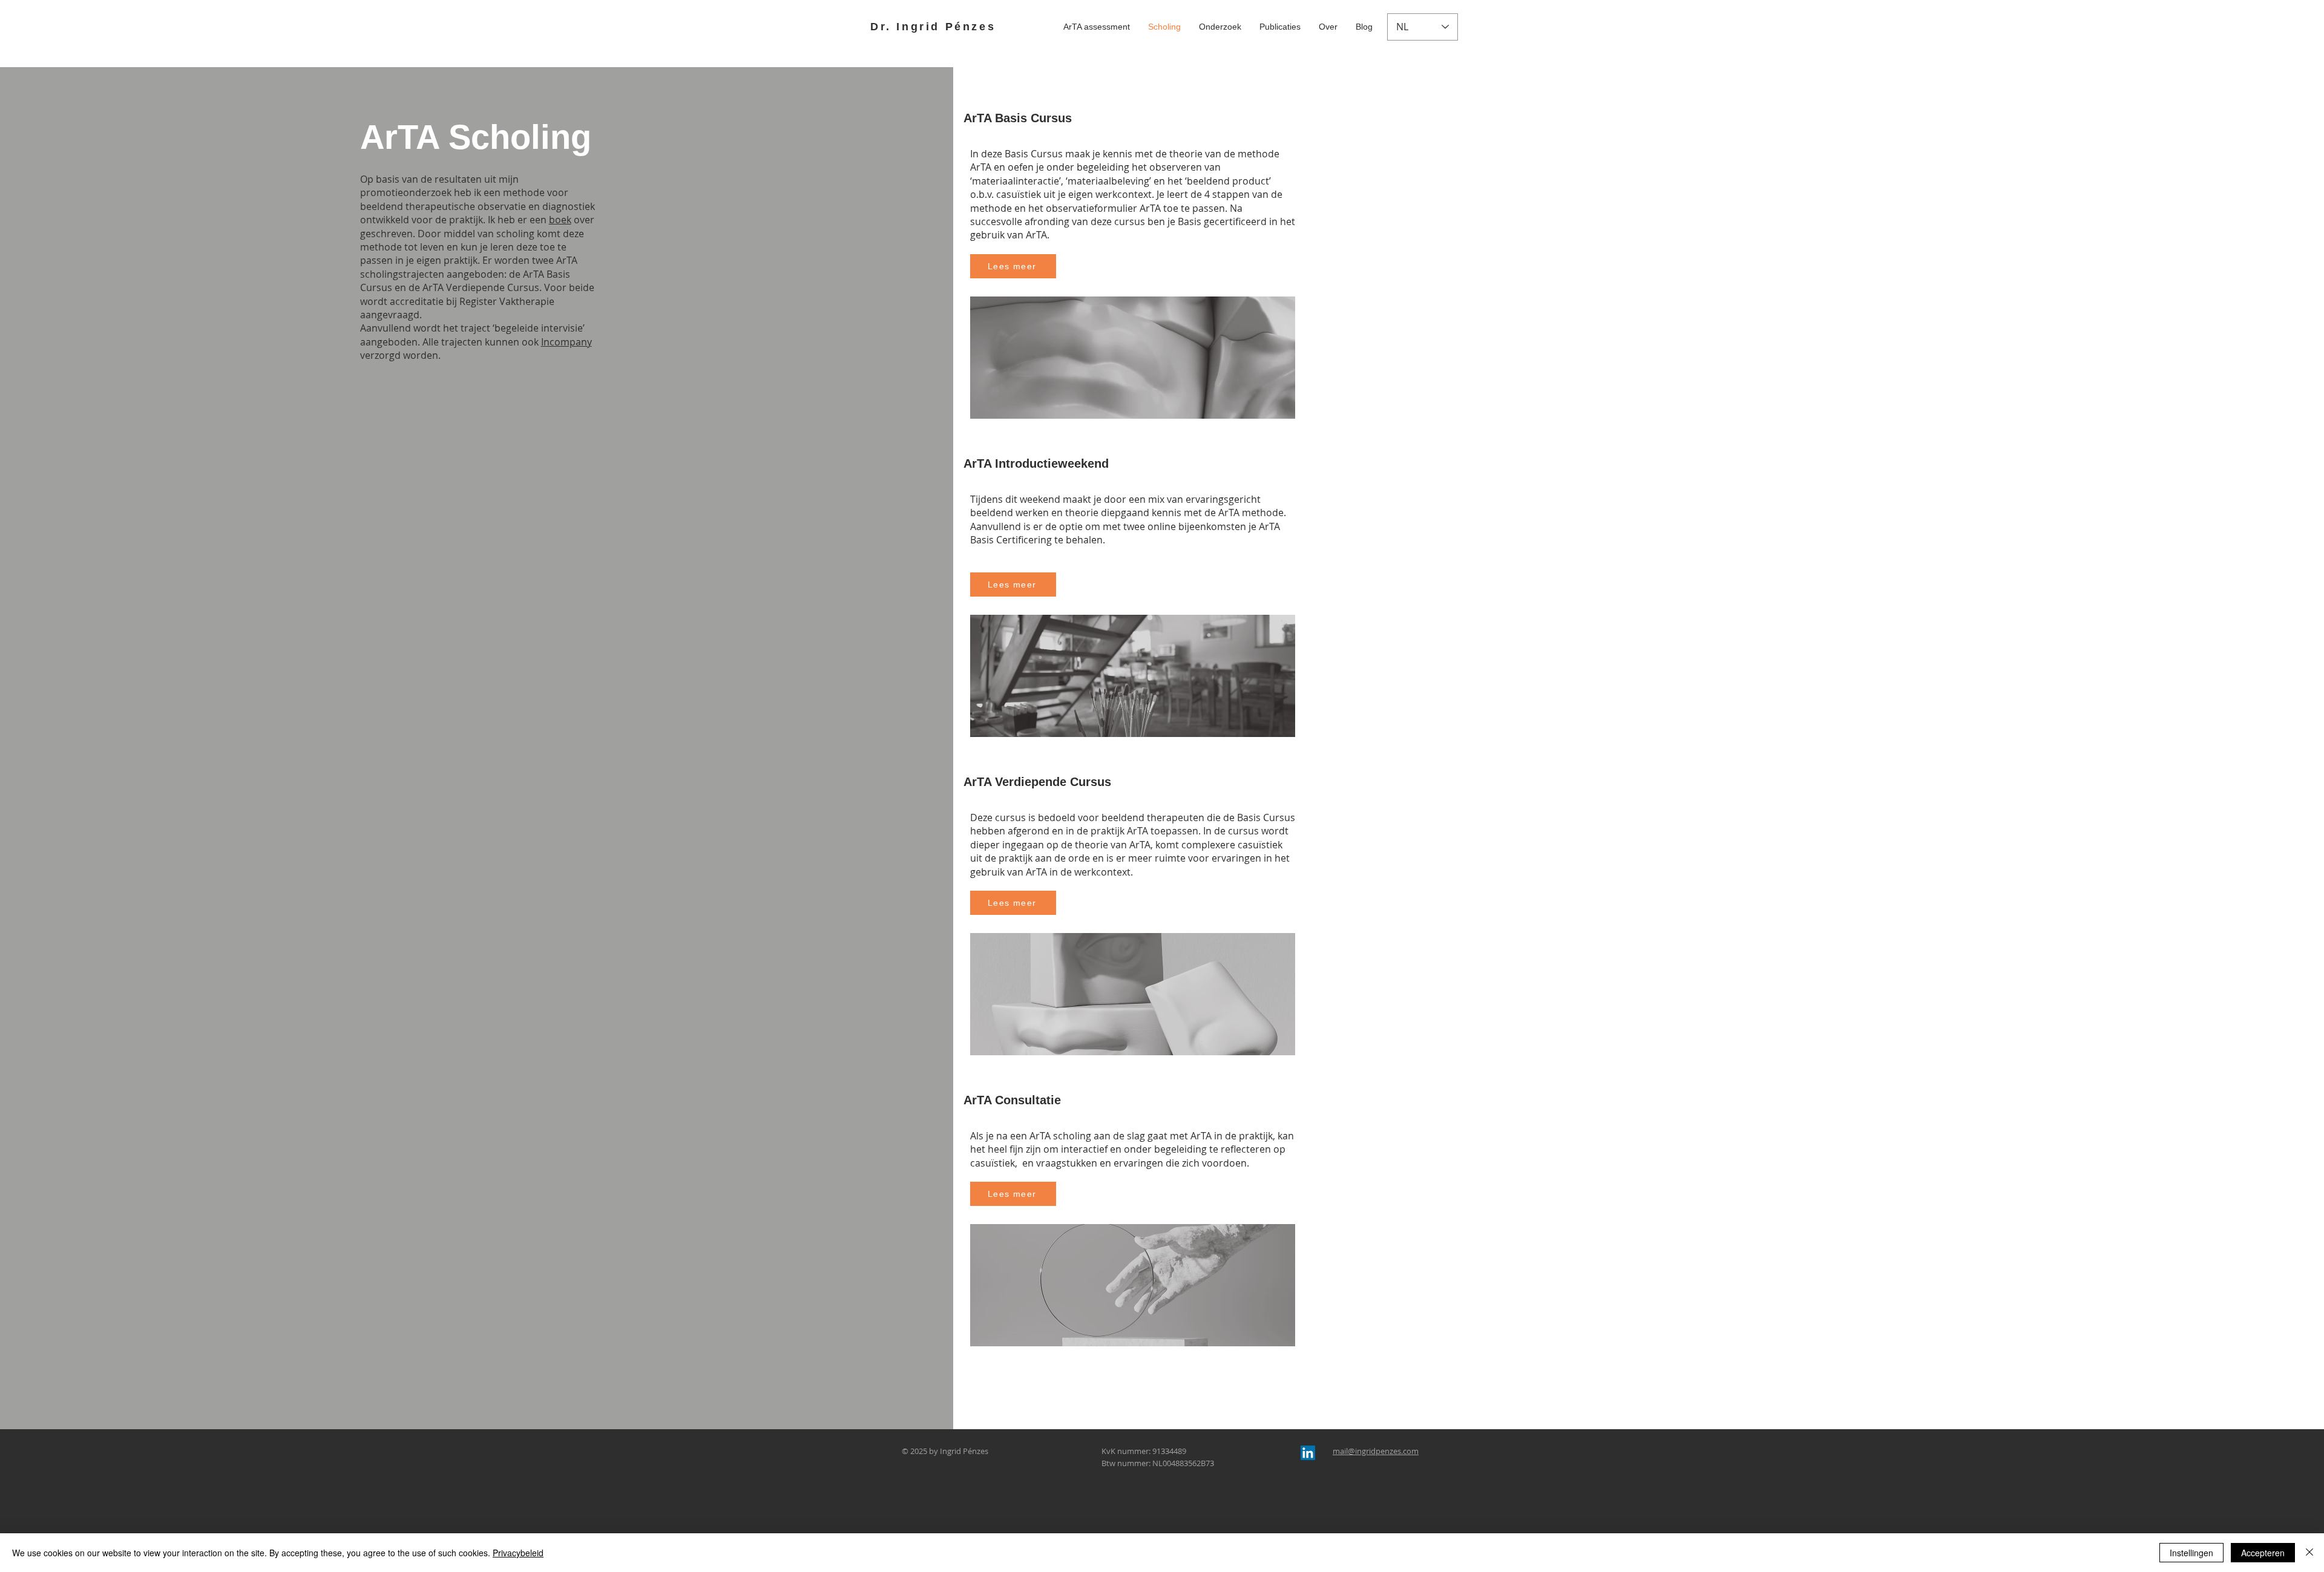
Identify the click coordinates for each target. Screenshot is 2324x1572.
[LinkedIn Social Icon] (1308, 1453)
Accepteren (2263, 1553)
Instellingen (2191, 1553)
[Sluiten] (2309, 1553)
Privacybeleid (518, 1553)
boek (560, 220)
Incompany (566, 342)
